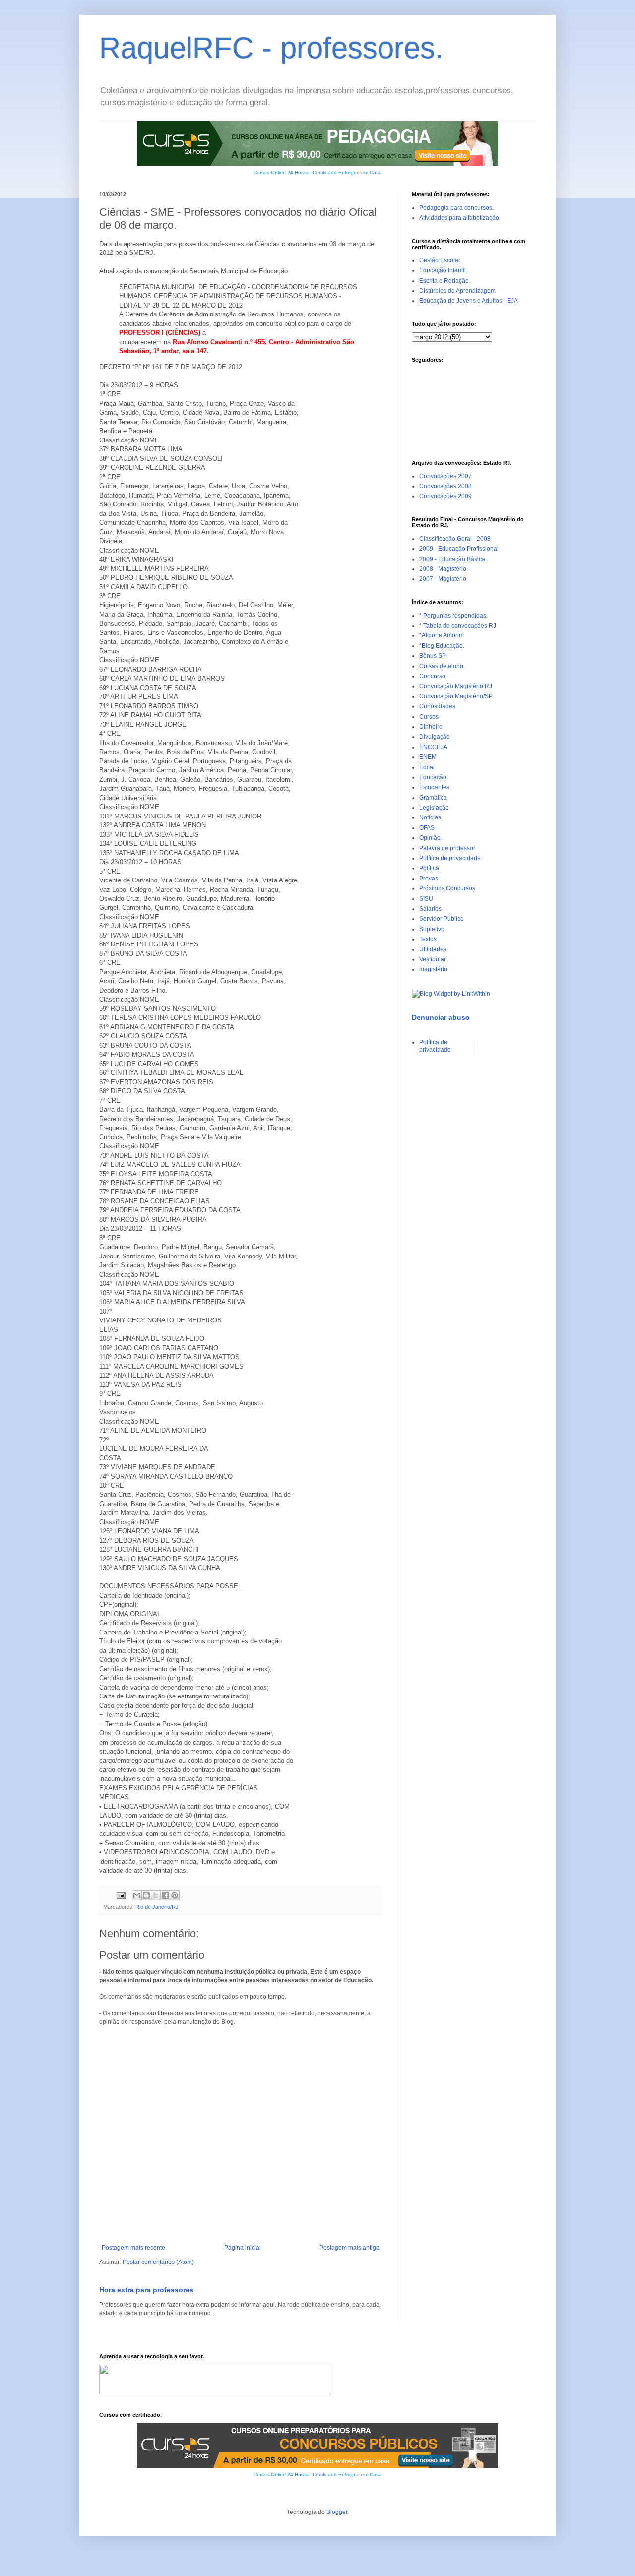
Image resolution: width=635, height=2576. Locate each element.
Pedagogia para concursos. (456, 208)
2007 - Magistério (443, 579)
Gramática (433, 798)
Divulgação (435, 737)
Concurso (432, 676)
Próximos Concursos (447, 888)
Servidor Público (442, 919)
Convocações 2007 (445, 476)
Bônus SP (433, 656)
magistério (433, 969)
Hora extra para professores (146, 2290)
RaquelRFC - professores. (271, 48)
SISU (426, 899)
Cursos (429, 717)
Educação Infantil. (443, 270)
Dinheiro (431, 727)
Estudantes (434, 787)
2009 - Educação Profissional (459, 549)
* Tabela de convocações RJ (458, 626)
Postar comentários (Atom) (158, 2262)
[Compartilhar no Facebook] (165, 1895)
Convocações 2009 (445, 496)
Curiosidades (437, 706)
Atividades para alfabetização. (460, 218)
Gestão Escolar (440, 260)
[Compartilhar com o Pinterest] (175, 1895)
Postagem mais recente (133, 2248)
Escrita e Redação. (445, 281)
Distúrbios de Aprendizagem (457, 291)
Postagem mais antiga (349, 2248)
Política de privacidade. (451, 858)
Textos (428, 939)
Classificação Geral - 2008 (455, 539)
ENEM (428, 757)
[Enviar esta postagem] (121, 1895)
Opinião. (431, 838)
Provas (429, 879)
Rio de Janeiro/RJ (157, 1907)
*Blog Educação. (442, 646)
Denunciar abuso (441, 1017)
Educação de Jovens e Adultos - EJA (469, 301)
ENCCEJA (433, 747)
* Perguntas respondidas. (453, 616)
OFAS (427, 828)
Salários (430, 909)
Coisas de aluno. (442, 666)
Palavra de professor (447, 848)
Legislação (434, 808)
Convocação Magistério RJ (456, 686)
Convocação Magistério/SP (456, 696)
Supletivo (432, 929)
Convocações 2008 (445, 486)
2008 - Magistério (443, 569)
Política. (430, 868)
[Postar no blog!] (146, 1895)
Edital (427, 767)
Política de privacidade (435, 1046)
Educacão (433, 777)
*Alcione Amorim (442, 635)
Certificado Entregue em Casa (347, 172)
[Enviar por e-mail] (137, 1895)
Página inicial (243, 2248)
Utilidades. (434, 949)
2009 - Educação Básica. (453, 559)
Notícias (430, 817)
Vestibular (433, 959)
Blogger (337, 2512)
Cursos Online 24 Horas (281, 172)
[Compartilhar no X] (156, 1895)
